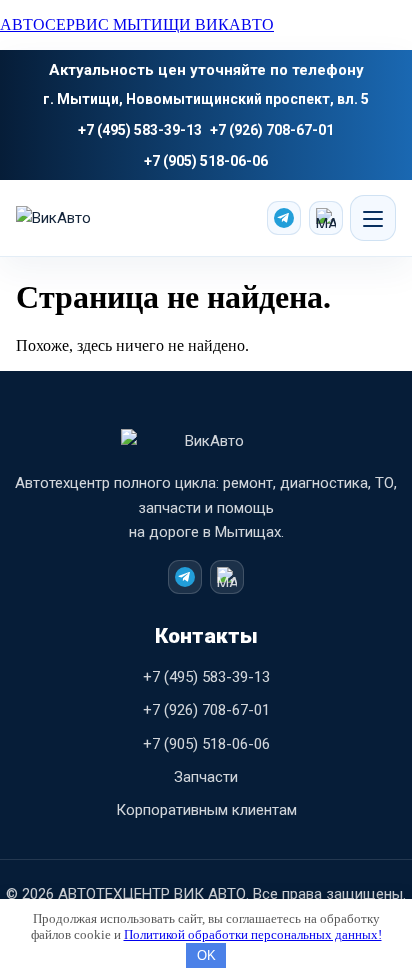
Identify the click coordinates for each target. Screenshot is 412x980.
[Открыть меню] (373, 218)
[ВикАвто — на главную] (206, 450)
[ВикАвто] (91, 218)
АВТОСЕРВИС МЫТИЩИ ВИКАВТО (137, 24)
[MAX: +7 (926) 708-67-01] (227, 577)
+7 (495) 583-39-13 (140, 130)
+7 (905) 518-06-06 (206, 161)
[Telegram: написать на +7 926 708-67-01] (284, 218)
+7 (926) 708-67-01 (272, 130)
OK (206, 955)
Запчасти (206, 777)
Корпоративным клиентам (206, 810)
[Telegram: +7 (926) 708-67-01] (185, 577)
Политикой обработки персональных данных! (253, 934)
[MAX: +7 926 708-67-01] (326, 218)
